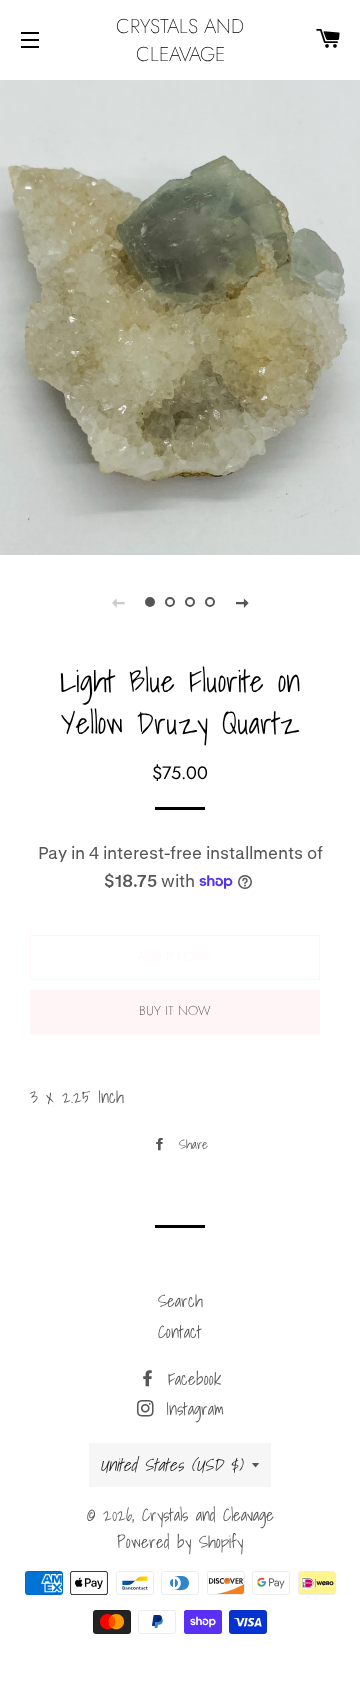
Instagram (191, 1408)
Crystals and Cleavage (180, 40)
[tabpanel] (180, 315)
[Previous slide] (118, 602)
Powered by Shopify (180, 1541)
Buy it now (175, 1010)
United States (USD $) (171, 1464)
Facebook (190, 1378)
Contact (180, 1331)
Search (180, 1300)
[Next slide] (242, 602)
